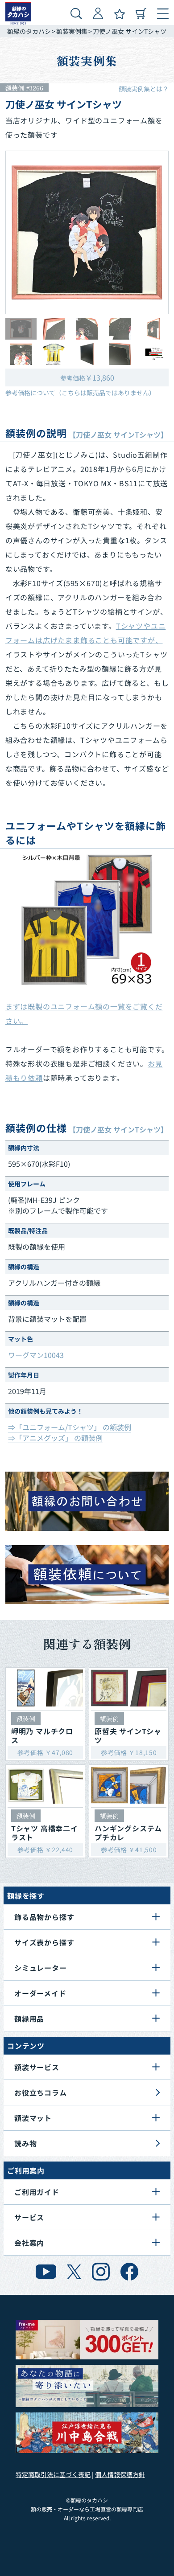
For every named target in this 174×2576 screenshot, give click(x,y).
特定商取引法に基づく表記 (53, 2474)
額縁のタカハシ (29, 31)
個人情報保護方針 (120, 2474)
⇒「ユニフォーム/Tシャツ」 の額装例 (70, 1427)
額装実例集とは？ (144, 89)
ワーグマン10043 (36, 1355)
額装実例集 (72, 31)
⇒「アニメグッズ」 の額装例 (55, 1438)
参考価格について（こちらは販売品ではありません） (80, 393)
